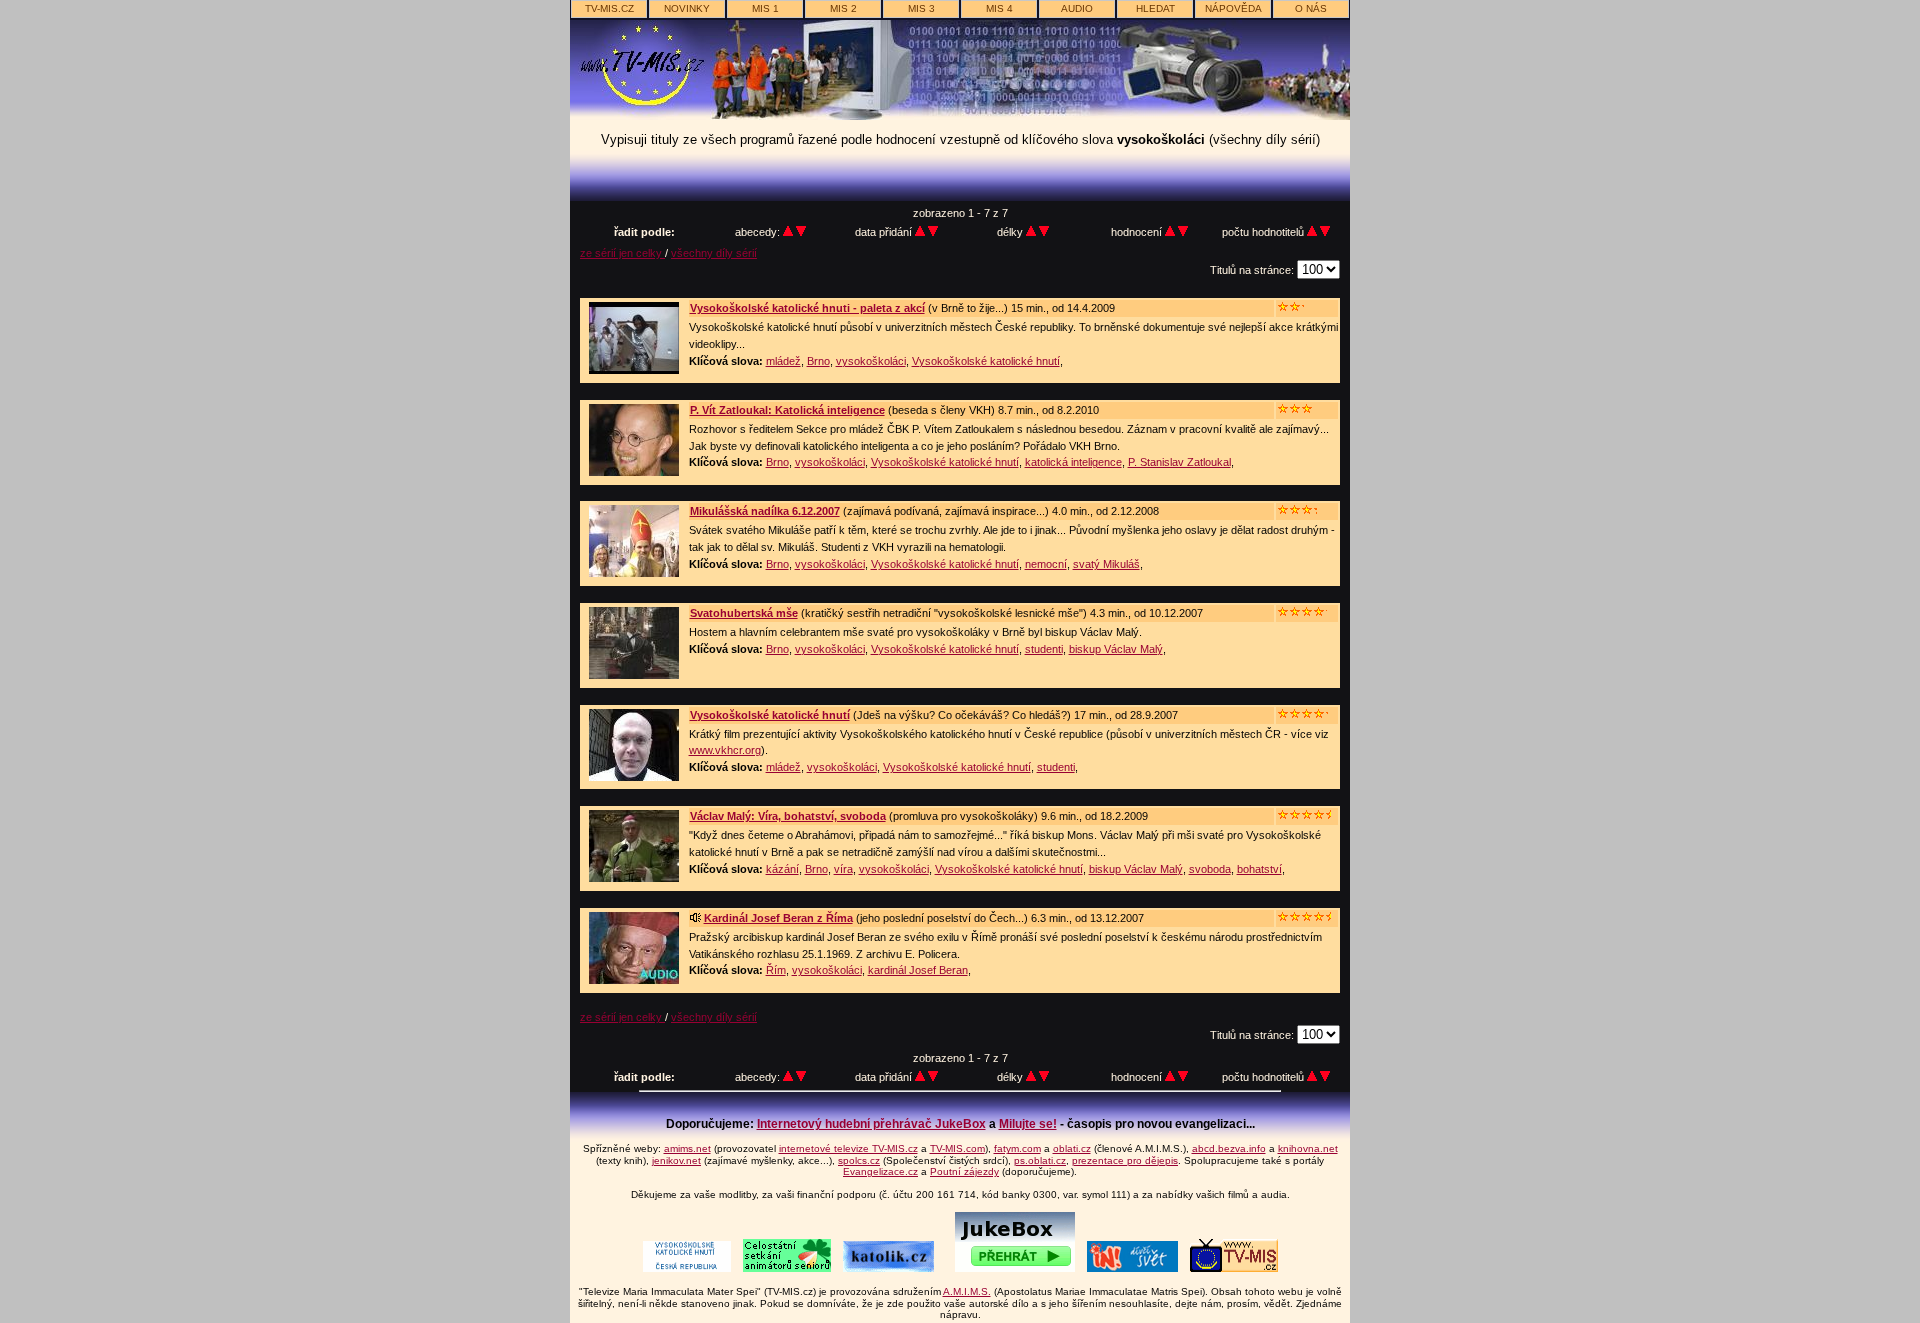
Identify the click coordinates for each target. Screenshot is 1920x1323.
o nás (1311, 8)
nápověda (1233, 8)
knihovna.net (1308, 1148)
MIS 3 (921, 8)
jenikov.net (676, 1160)
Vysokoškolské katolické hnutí (986, 361)
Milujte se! (1028, 1124)
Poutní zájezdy (964, 1171)
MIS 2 (843, 8)
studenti (1044, 649)
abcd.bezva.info (1229, 1148)
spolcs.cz (859, 1160)
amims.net (687, 1148)
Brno (818, 361)
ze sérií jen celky (622, 253)
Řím (776, 970)
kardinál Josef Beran (918, 970)
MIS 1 (765, 8)
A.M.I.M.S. (967, 1291)
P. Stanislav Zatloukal (1179, 462)
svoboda (1210, 869)
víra (843, 869)
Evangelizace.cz (880, 1171)
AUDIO (1077, 8)
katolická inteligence (1073, 462)
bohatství (1259, 869)
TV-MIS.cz (609, 8)
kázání (782, 869)
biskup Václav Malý (1116, 649)
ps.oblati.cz (1040, 1160)
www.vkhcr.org (725, 750)
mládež (783, 361)
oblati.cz (1072, 1148)
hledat (1155, 8)
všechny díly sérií (714, 253)
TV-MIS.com (957, 1148)
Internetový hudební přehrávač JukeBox (871, 1124)
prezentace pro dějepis (1125, 1160)
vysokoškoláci (871, 361)
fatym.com (1017, 1148)
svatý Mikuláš (1106, 564)
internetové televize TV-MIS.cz (848, 1148)
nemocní (1046, 564)
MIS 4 (999, 8)
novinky (687, 8)
